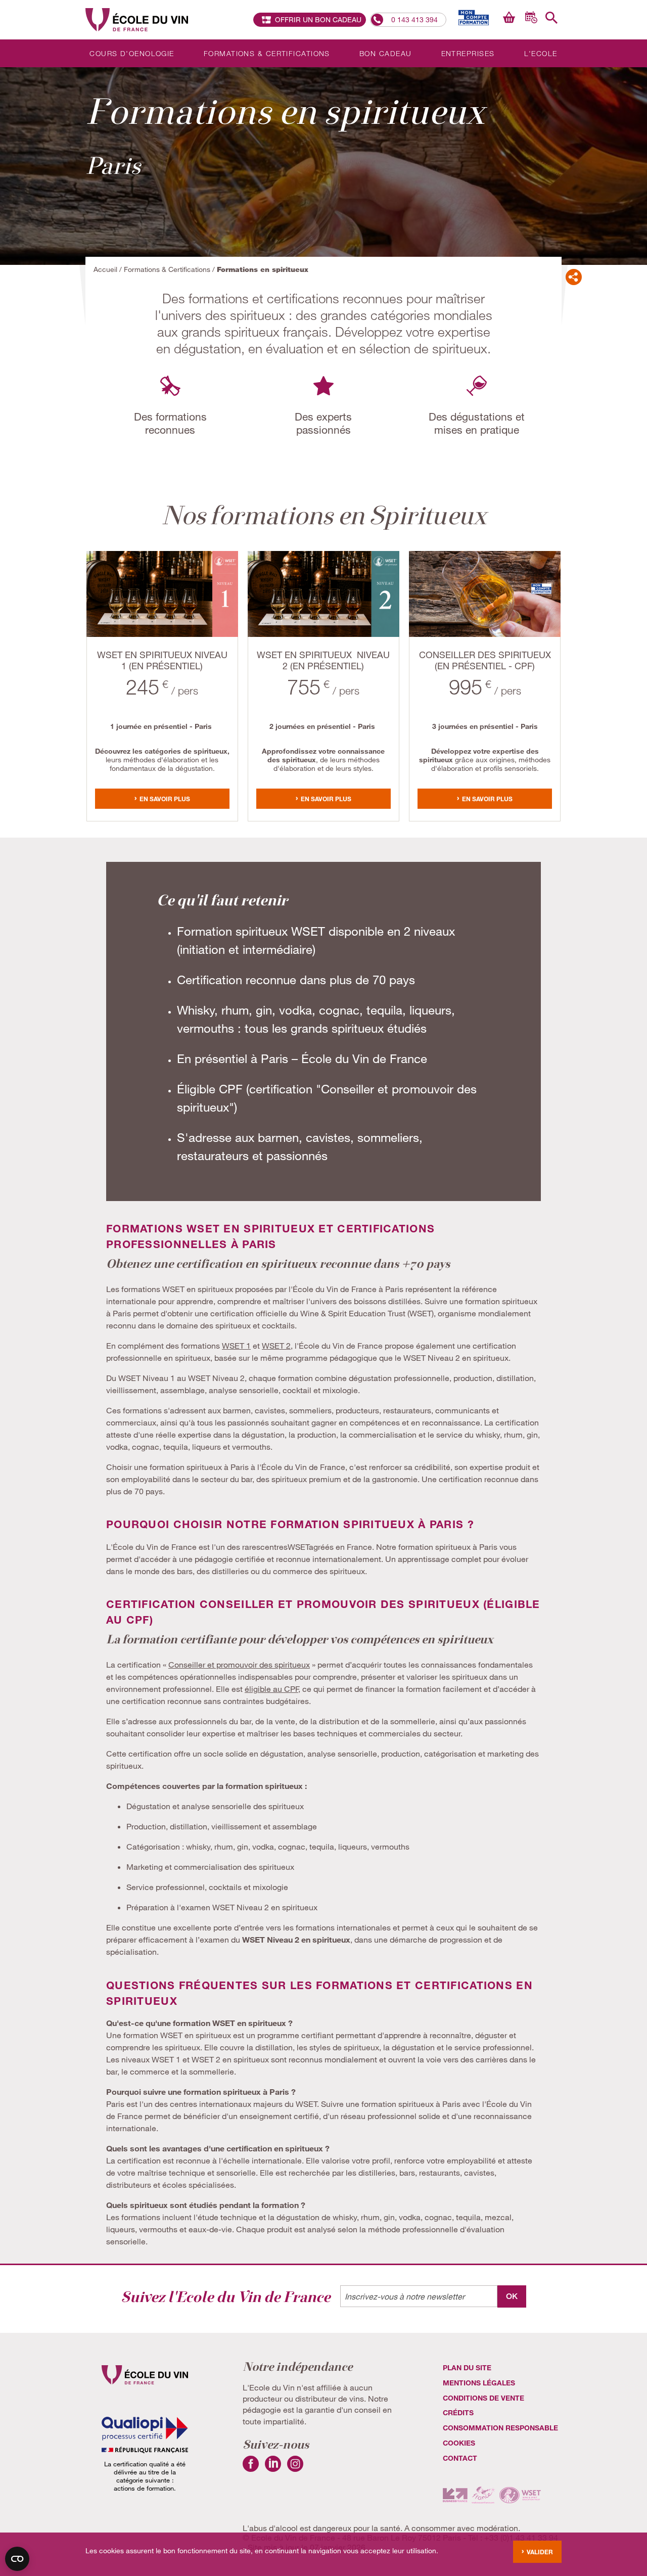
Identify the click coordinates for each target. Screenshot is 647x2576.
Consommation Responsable (500, 2428)
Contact (460, 2458)
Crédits (458, 2412)
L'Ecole (541, 53)
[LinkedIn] (273, 2469)
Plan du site (467, 2367)
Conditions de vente (483, 2398)
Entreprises (468, 53)
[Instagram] (295, 2469)
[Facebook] (251, 2469)
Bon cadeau (385, 53)
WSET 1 (236, 1345)
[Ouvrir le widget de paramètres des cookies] (17, 2559)
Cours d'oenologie (132, 53)
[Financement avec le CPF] (472, 17)
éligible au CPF (271, 1689)
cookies (459, 2443)
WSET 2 (276, 1345)
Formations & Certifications (267, 53)
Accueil (105, 269)
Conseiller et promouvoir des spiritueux (239, 1664)
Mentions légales (479, 2383)
